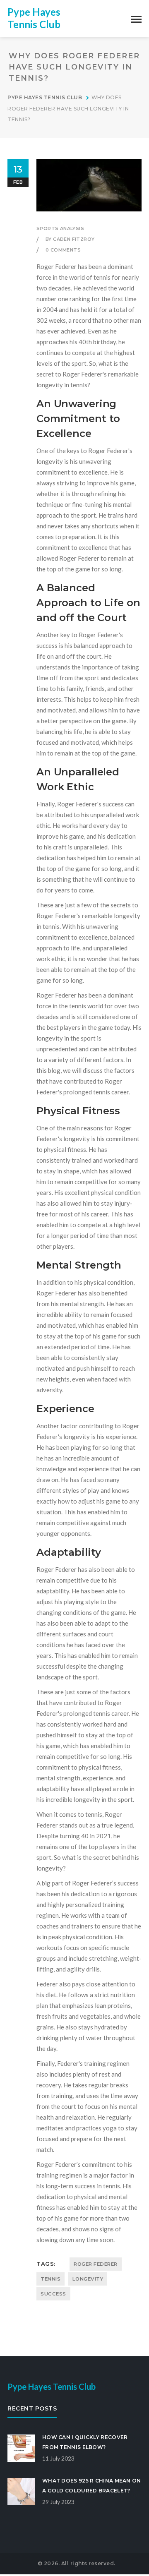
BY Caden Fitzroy (70, 239)
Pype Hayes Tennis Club (34, 18)
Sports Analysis (60, 228)
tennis (50, 2279)
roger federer (96, 2264)
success (53, 2294)
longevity (88, 2279)
